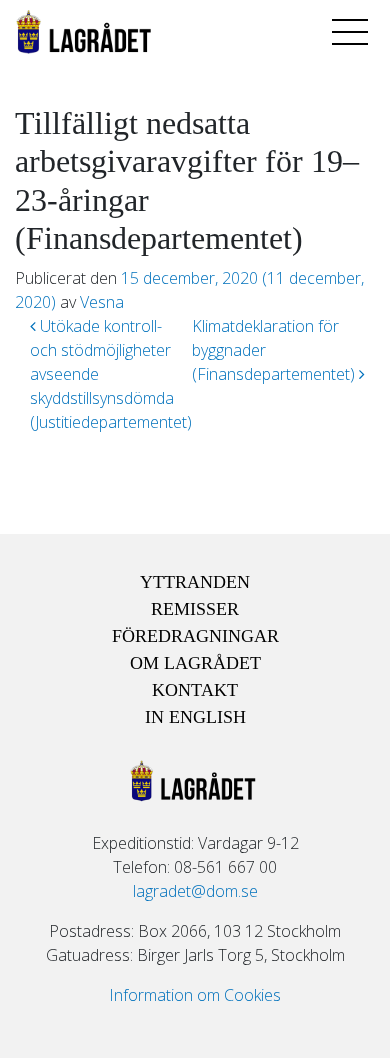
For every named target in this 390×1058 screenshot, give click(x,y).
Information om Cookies (195, 995)
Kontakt (195, 690)
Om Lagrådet (195, 663)
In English (195, 717)
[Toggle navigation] (350, 32)
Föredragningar (195, 636)
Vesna (102, 302)
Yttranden (195, 582)
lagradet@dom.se (195, 891)
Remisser (195, 609)
